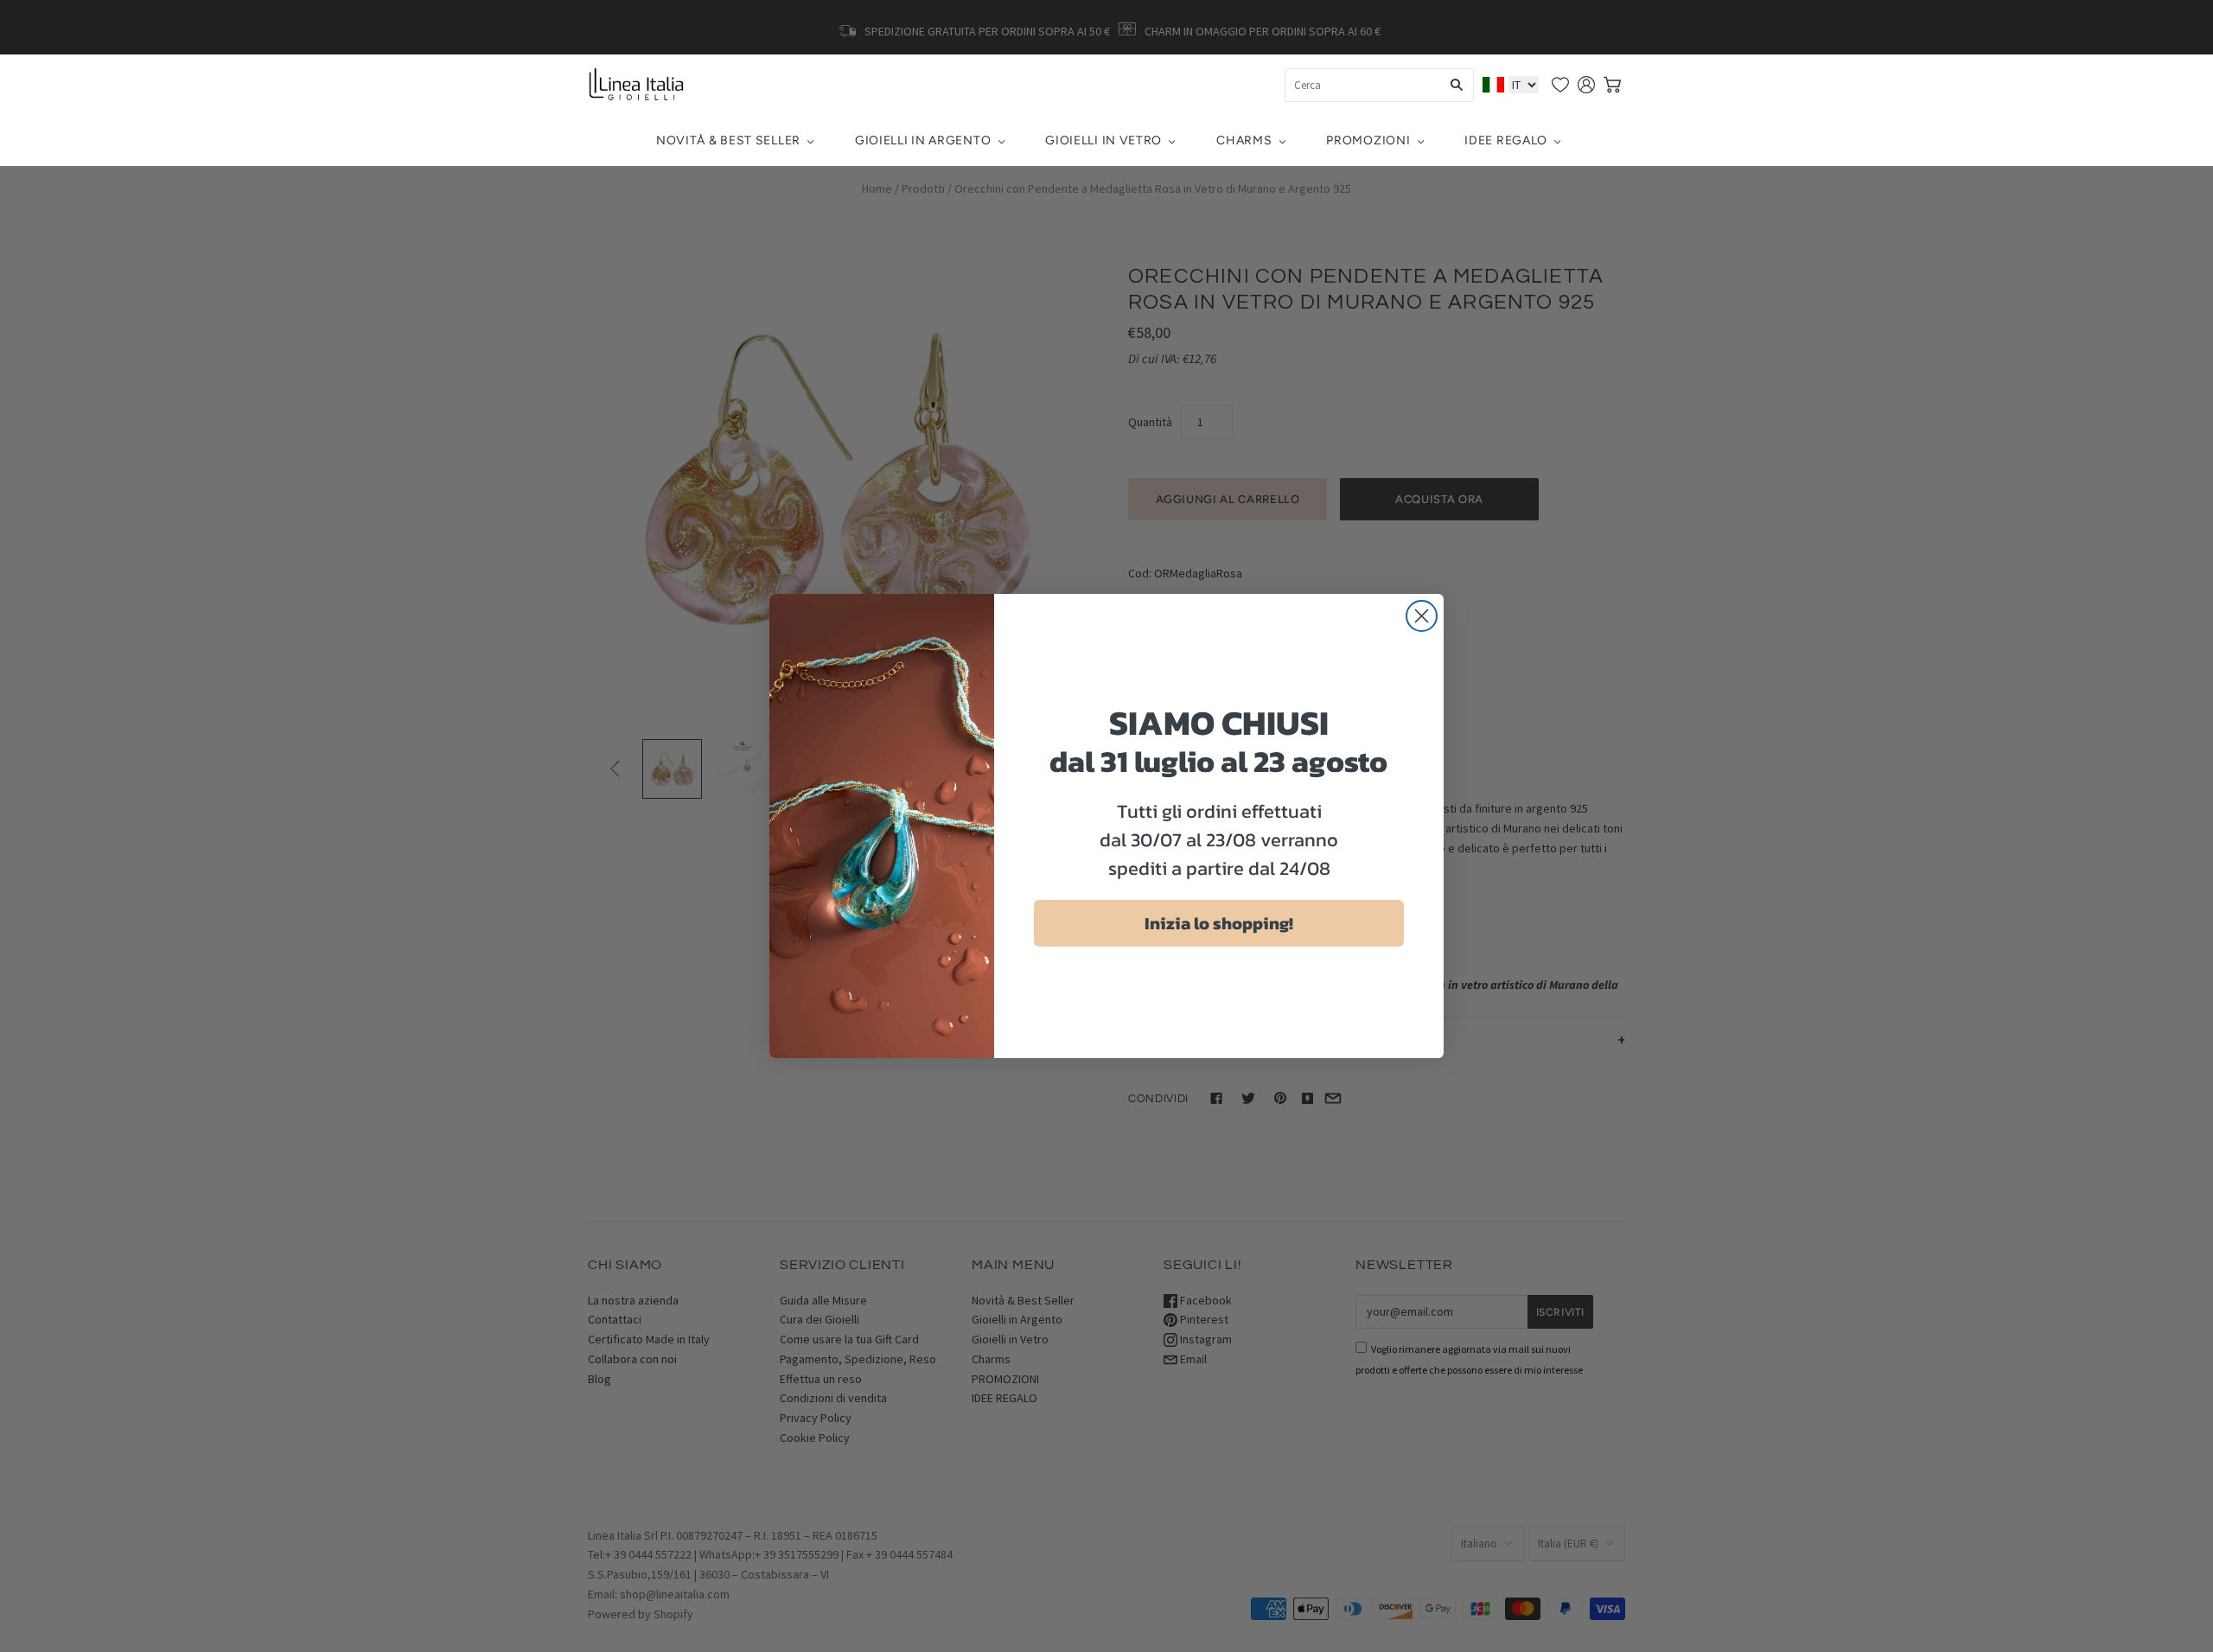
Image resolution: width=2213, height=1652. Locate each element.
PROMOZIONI (1368, 140)
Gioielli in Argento (923, 140)
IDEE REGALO (1506, 140)
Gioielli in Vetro (1103, 140)
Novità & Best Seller (728, 140)
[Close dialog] (1422, 616)
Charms (1244, 140)
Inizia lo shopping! (1219, 923)
